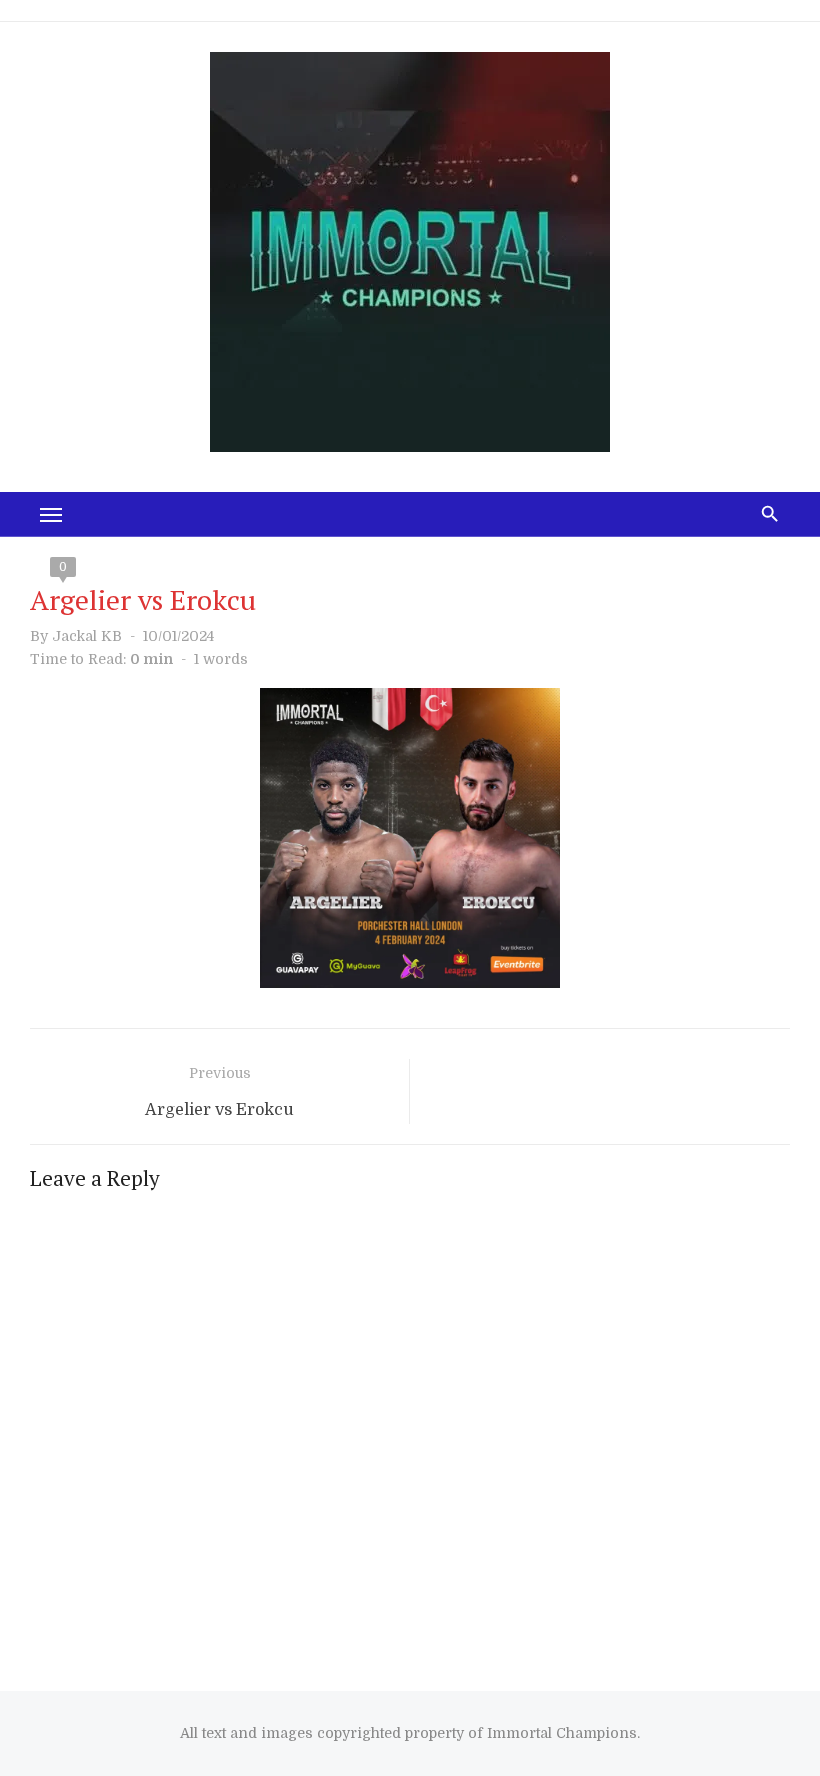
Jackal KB (87, 636)
